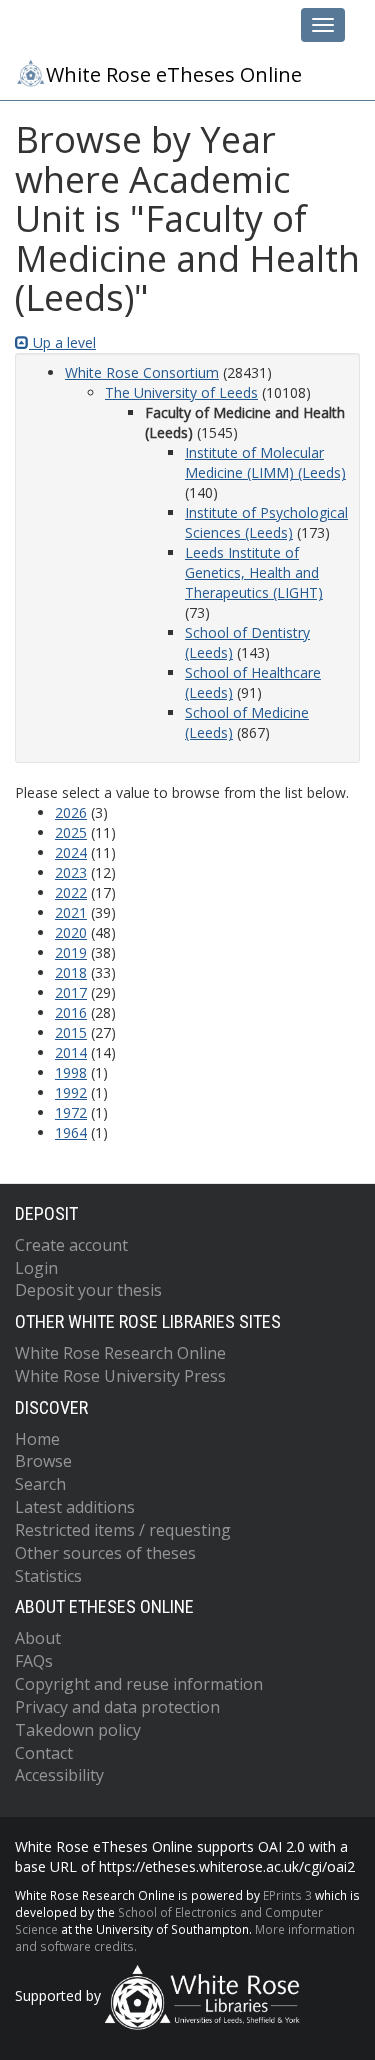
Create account (71, 1245)
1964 (71, 1132)
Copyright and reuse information (139, 1684)
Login (36, 1268)
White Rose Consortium (142, 372)
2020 (71, 932)
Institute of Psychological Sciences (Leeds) (266, 522)
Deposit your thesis (88, 1290)
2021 (71, 912)
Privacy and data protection (117, 1707)
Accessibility (59, 1775)
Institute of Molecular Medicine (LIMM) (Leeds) (265, 462)
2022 (71, 892)
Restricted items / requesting (123, 1530)
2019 (71, 952)
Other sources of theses (105, 1553)
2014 (71, 1052)
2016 (71, 1012)
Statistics (48, 1576)
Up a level (62, 342)
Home (37, 1439)
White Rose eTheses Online (174, 74)
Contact (44, 1753)
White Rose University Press (120, 1376)
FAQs (34, 1661)
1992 (71, 1092)
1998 (71, 1072)
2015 (71, 1032)
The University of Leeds (181, 392)
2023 (71, 872)
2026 (71, 812)
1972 (71, 1112)
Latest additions (75, 1507)
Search (40, 1484)
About (38, 1638)
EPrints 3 (287, 1895)
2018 (71, 972)
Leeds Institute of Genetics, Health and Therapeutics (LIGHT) (254, 572)
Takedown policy (78, 1730)
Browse (43, 1461)
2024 (71, 852)
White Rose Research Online (120, 1353)
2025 (71, 832)
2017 (71, 992)
